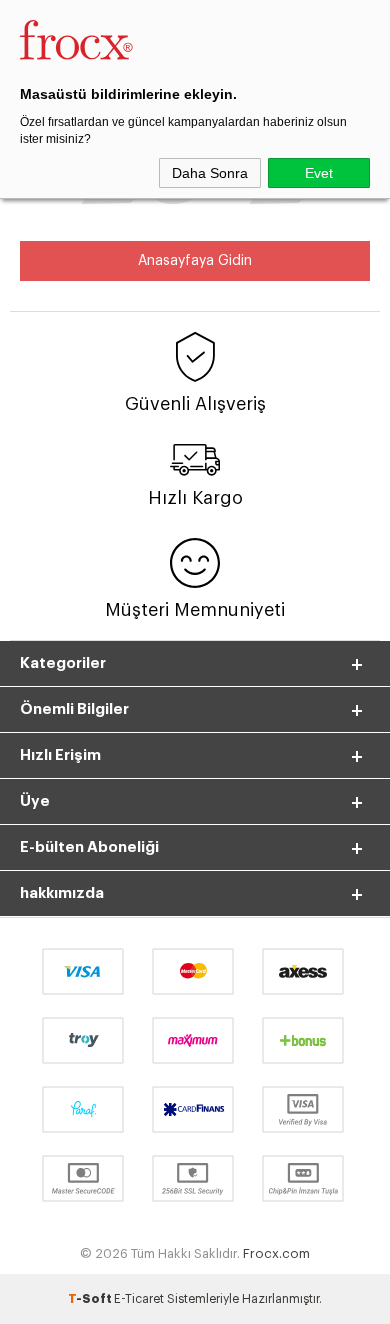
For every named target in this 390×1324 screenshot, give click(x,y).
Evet (319, 173)
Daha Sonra (210, 173)
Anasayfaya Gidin (195, 261)
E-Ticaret (139, 1299)
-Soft (91, 1299)
